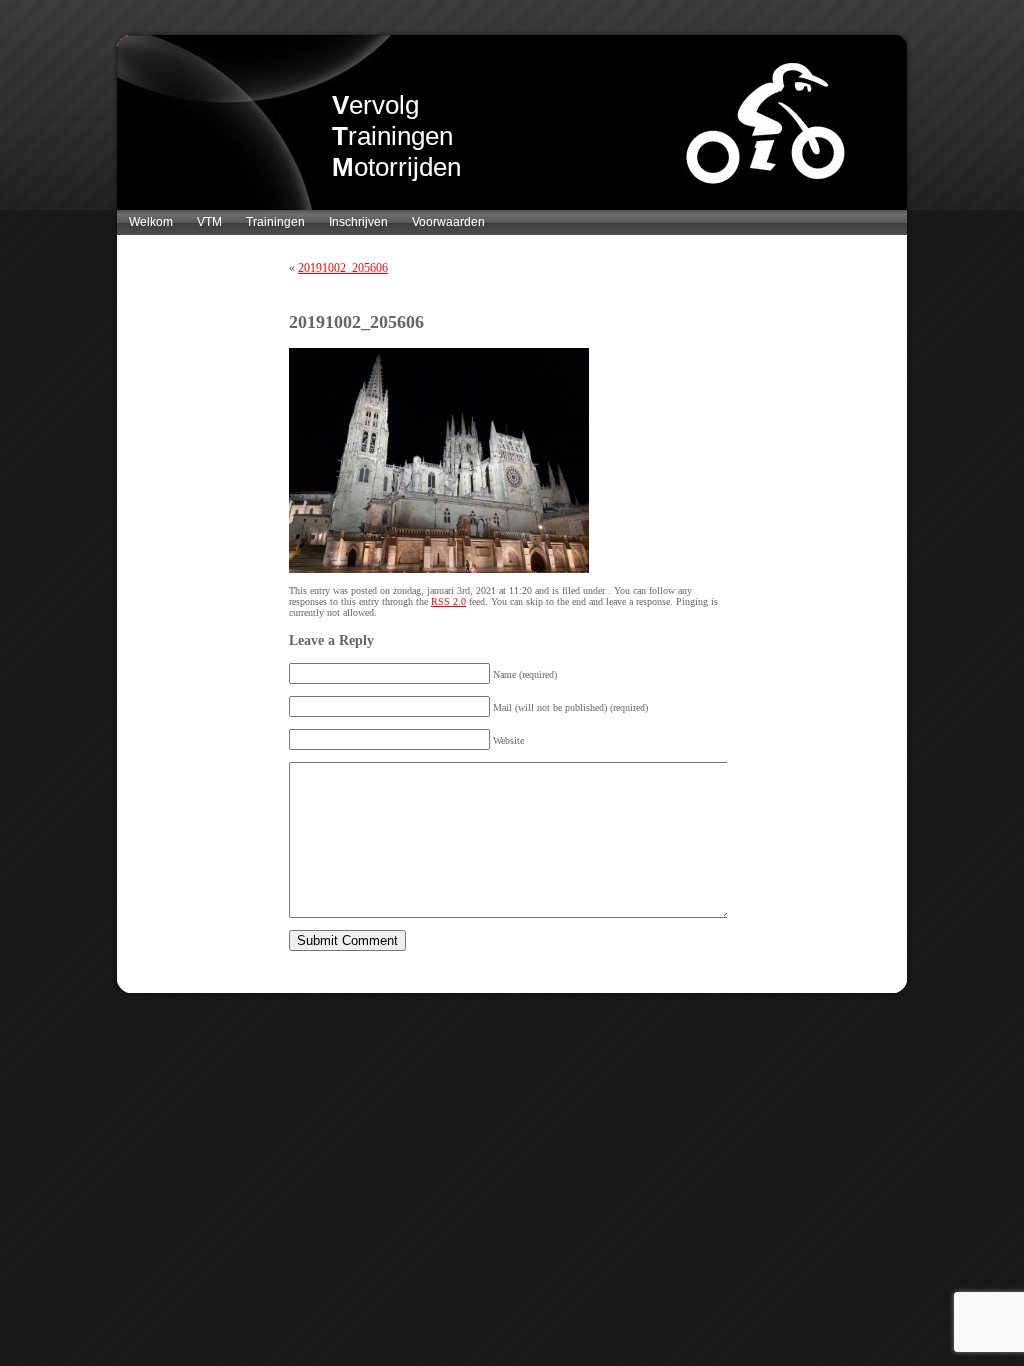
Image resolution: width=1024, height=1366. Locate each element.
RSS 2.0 (448, 601)
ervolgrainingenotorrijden (396, 136)
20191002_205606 (343, 268)
